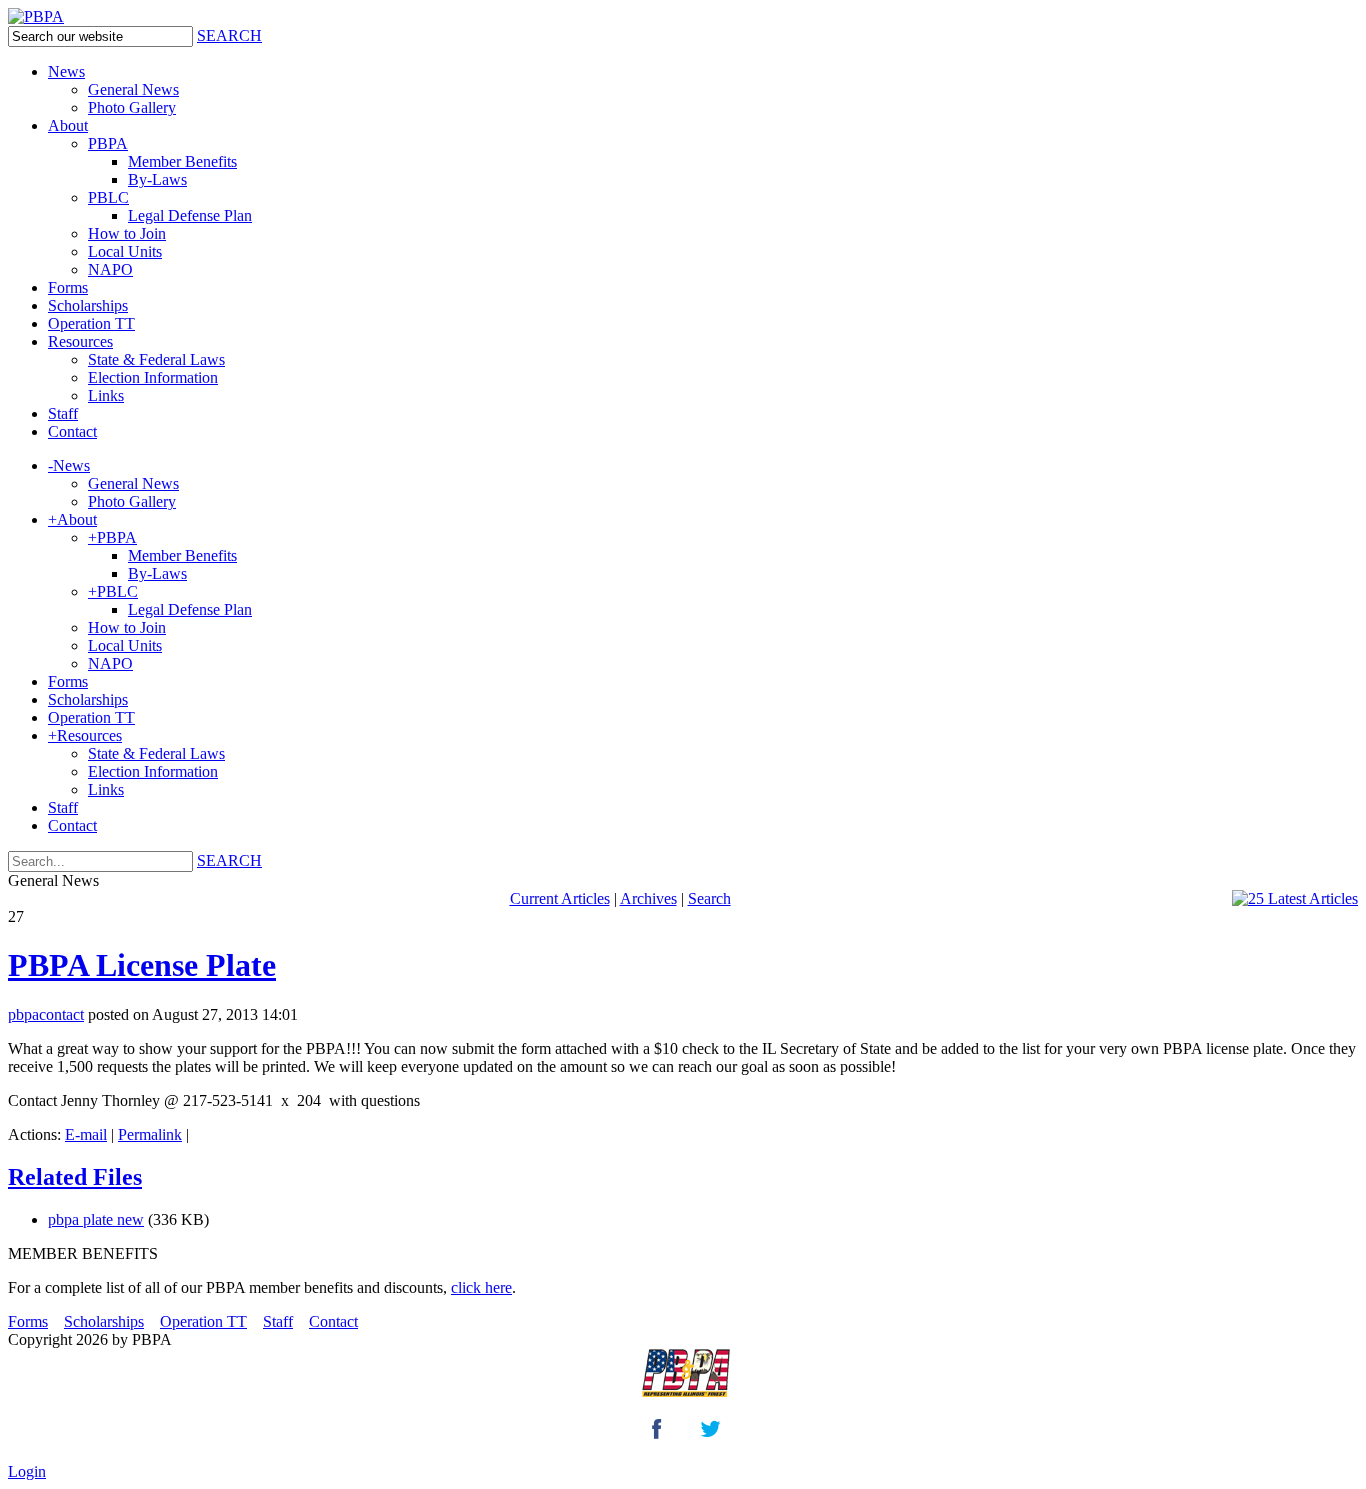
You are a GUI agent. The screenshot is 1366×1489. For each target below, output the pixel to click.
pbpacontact (46, 1014)
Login (27, 1471)
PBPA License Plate (142, 965)
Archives (648, 898)
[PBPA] (36, 16)
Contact (333, 1321)
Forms (28, 1321)
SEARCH (229, 35)
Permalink (150, 1134)
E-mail (86, 1134)
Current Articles (560, 898)
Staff (278, 1321)
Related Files (75, 1177)
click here (481, 1287)
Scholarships (104, 1321)
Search (709, 898)
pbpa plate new (96, 1219)
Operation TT (203, 1321)
